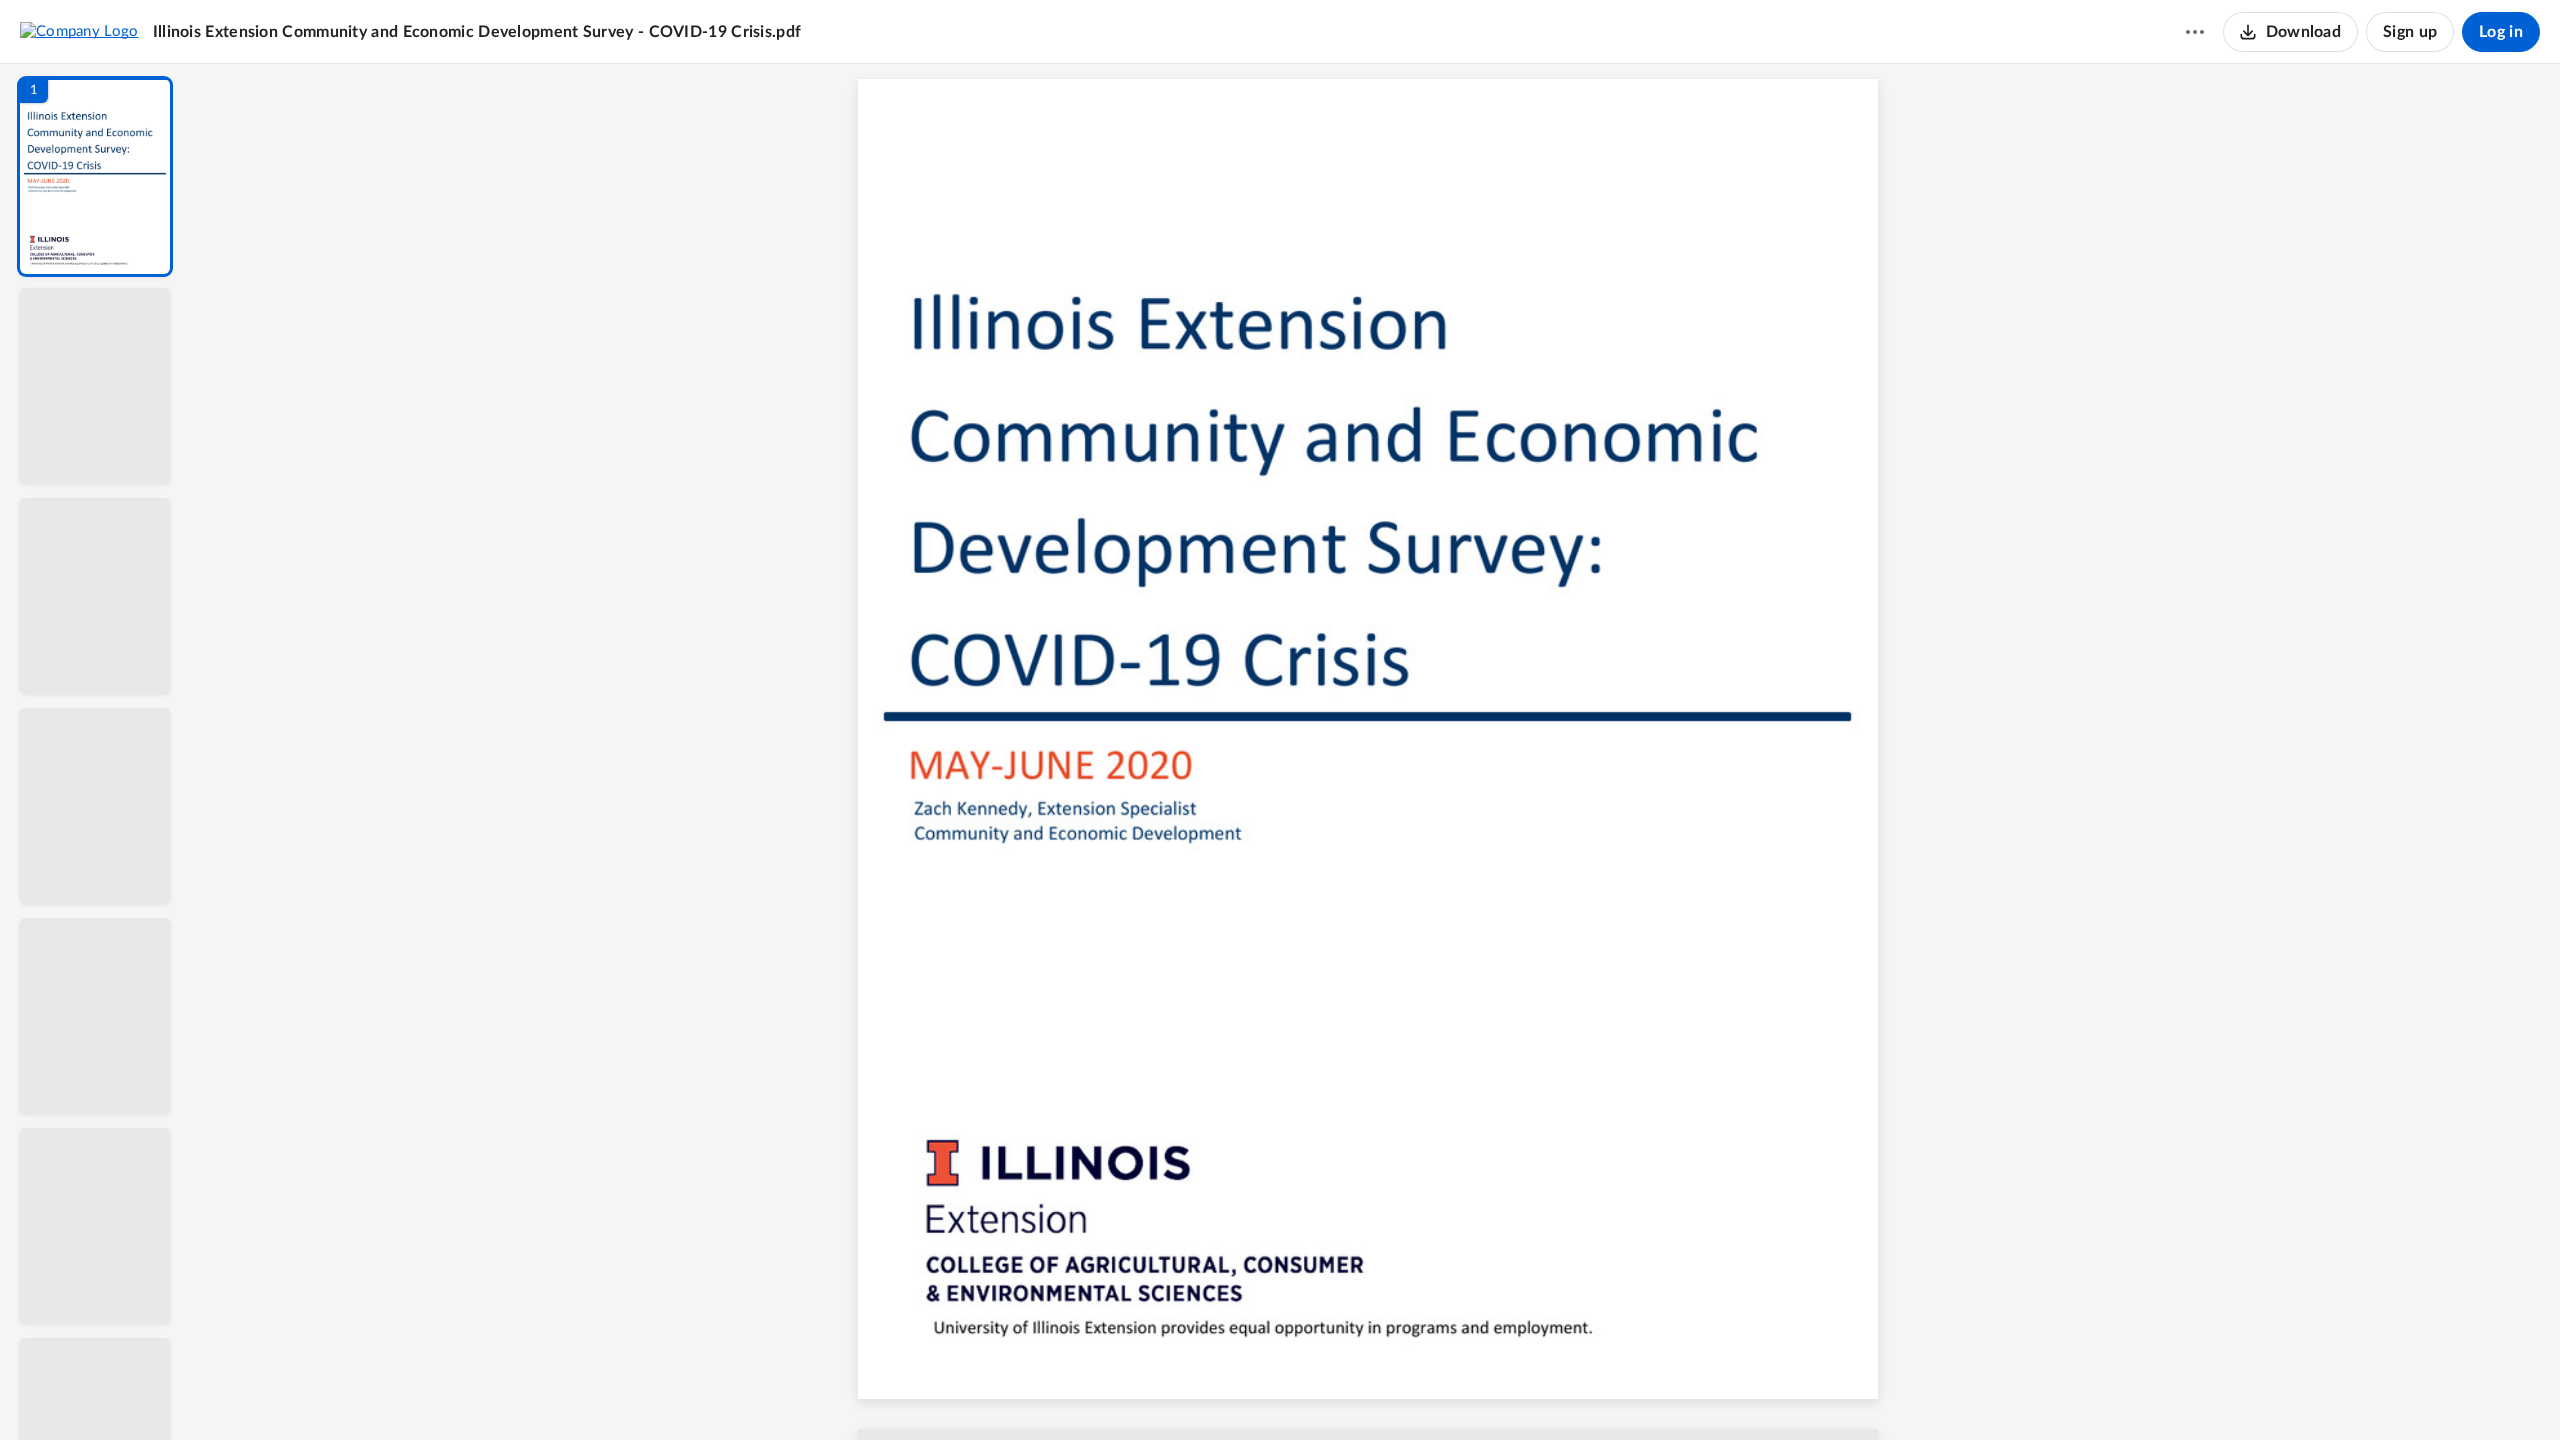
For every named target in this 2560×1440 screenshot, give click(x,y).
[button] (95, 176)
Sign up (2410, 32)
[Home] (79, 31)
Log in (2501, 32)
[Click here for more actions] (2195, 32)
